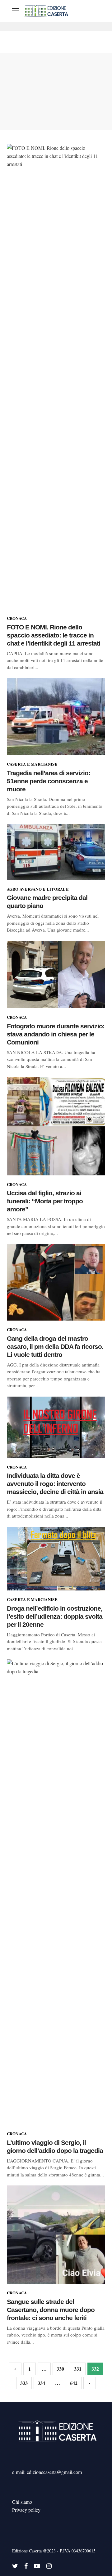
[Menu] (15, 11)
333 (24, 2383)
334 (41, 2383)
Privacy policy (26, 2510)
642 (74, 2383)
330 (60, 2369)
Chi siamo (22, 2502)
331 (78, 2369)
